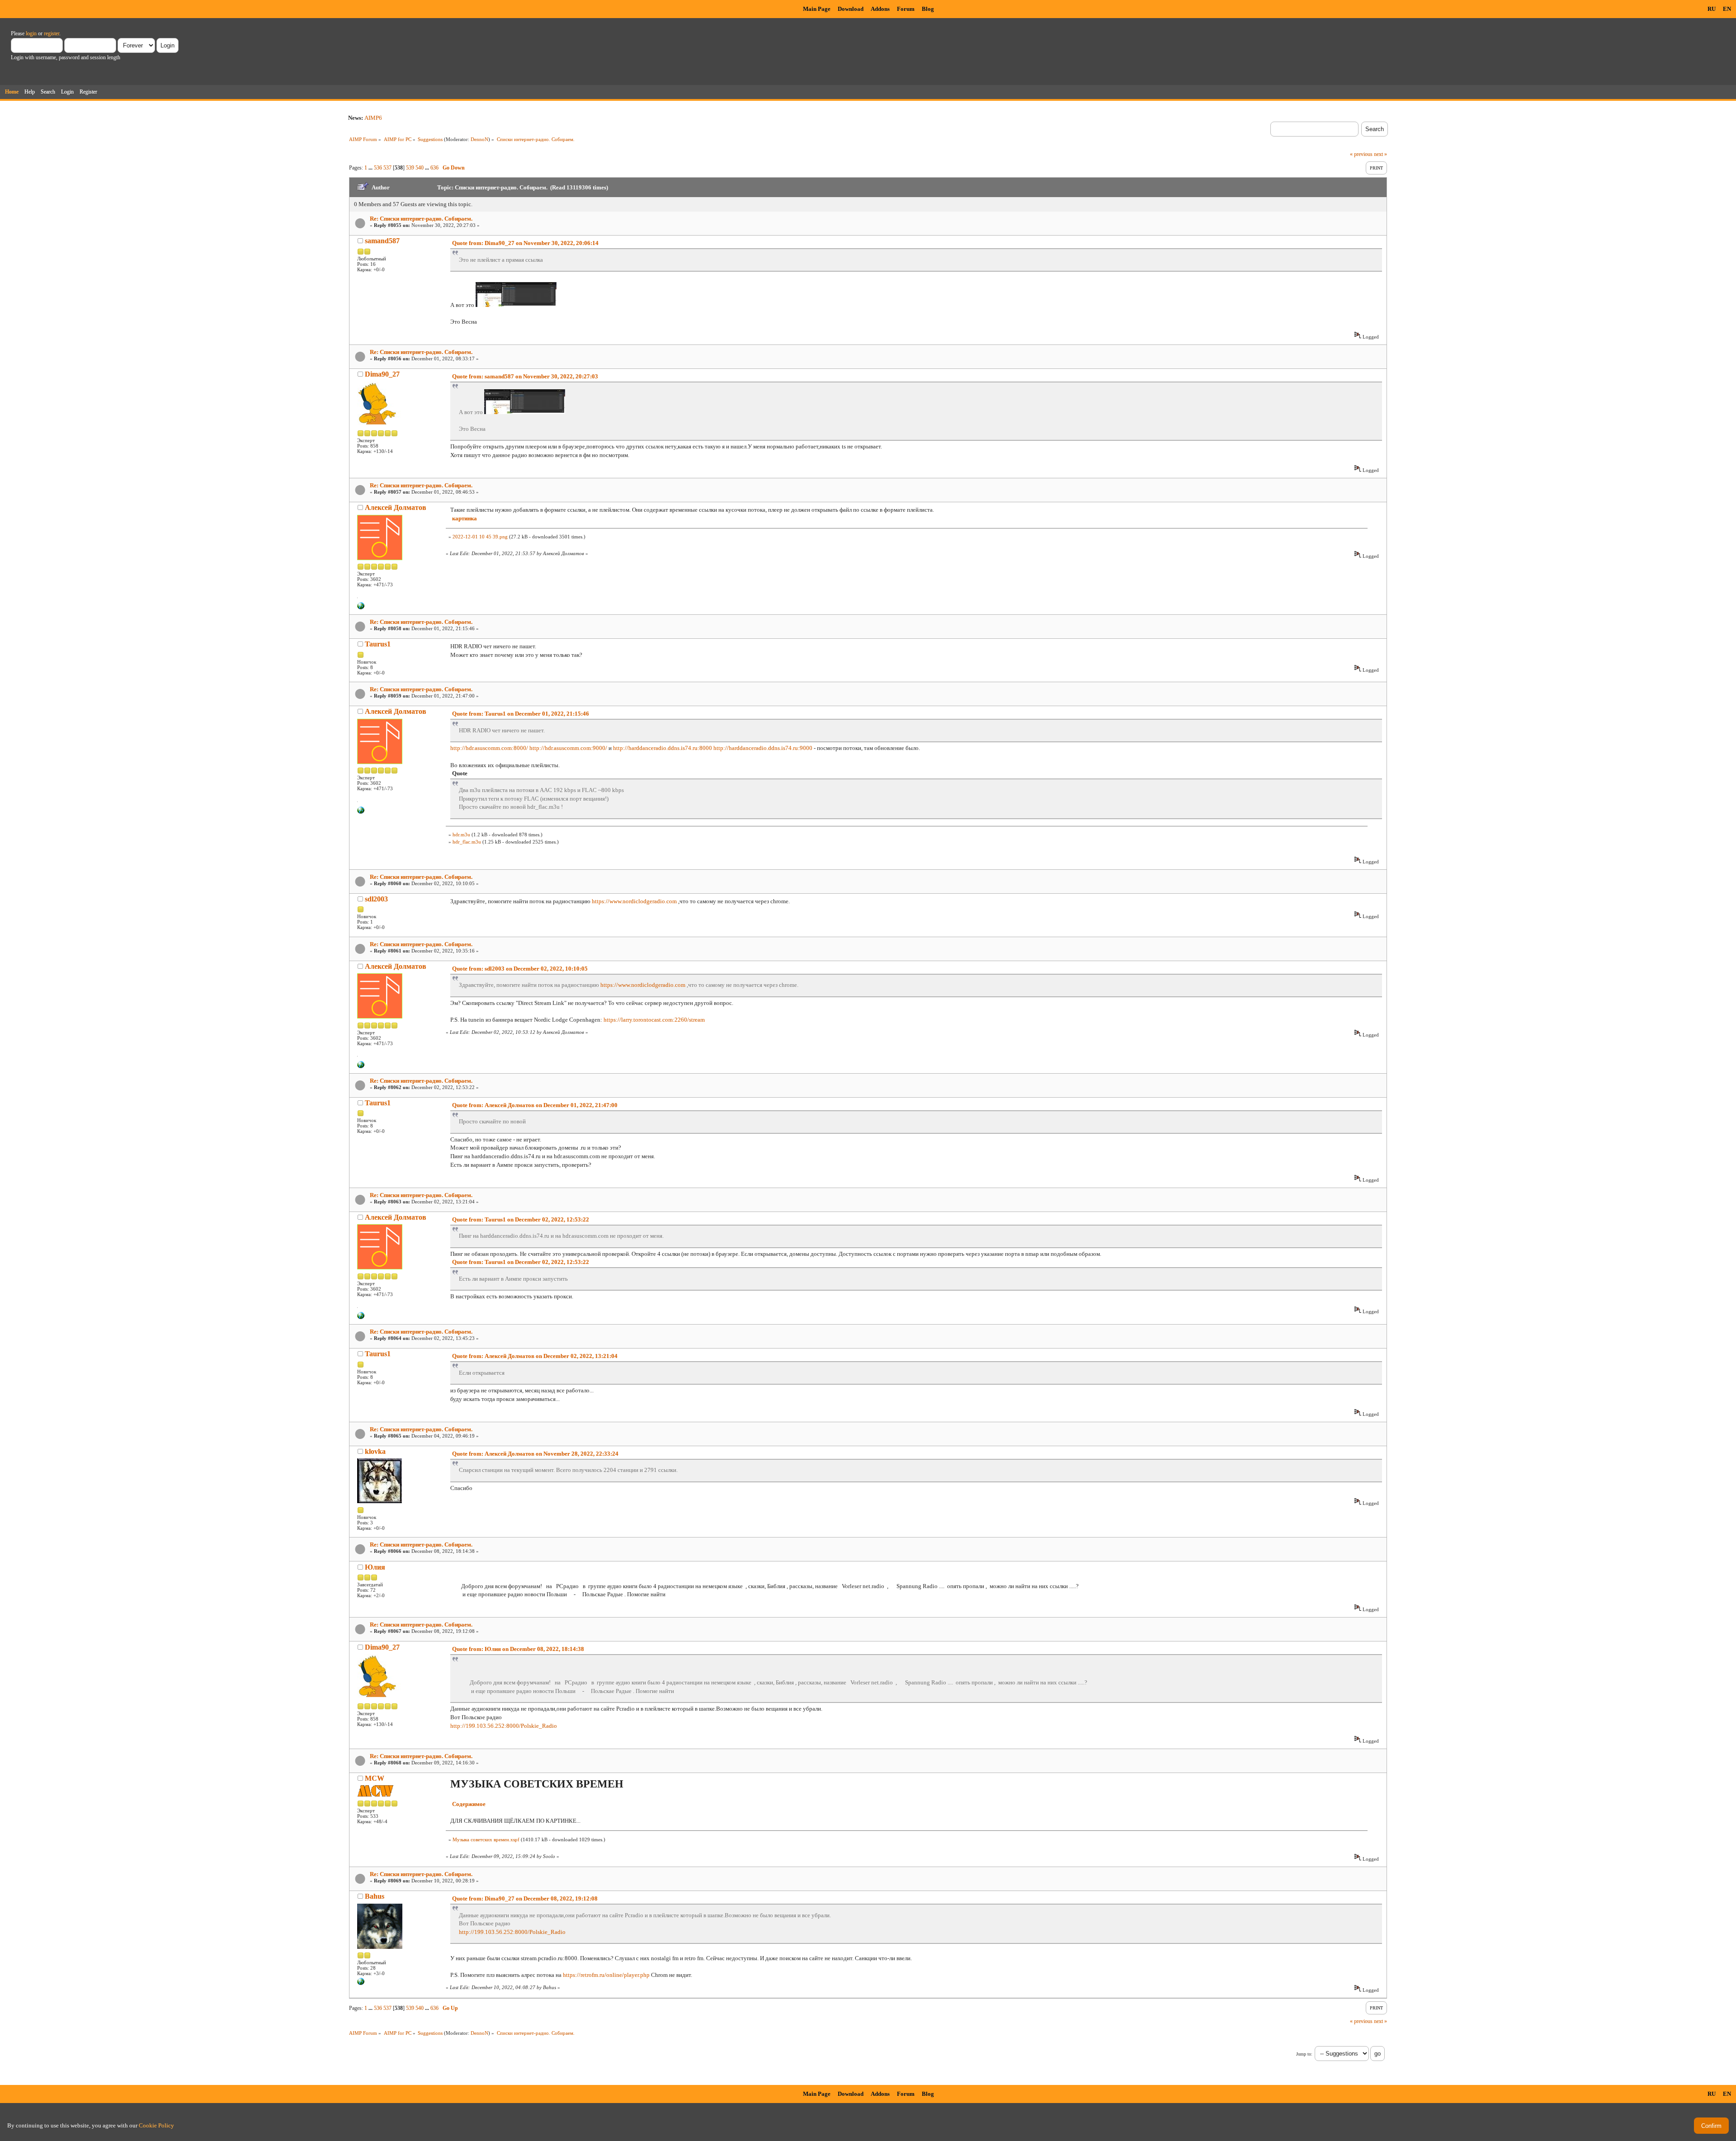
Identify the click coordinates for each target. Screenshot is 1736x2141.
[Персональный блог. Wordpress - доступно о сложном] (361, 1983)
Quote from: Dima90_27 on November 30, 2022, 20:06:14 (525, 243)
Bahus (375, 1896)
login (31, 33)
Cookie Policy (156, 2125)
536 (378, 168)
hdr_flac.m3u (467, 842)
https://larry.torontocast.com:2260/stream (654, 1020)
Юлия (375, 1567)
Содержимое (469, 1804)
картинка (465, 518)
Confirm (1711, 2126)
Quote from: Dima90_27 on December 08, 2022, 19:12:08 (525, 1898)
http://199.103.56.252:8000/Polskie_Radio (504, 1726)
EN (1727, 9)
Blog (928, 9)
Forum (906, 9)
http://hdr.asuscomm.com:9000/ (568, 748)
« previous (1361, 154)
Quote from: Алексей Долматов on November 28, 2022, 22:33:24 (535, 1454)
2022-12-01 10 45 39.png (480, 537)
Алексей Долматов (396, 507)
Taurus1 (378, 644)
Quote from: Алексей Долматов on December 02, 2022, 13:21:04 (535, 1356)
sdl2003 (376, 899)
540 (420, 168)
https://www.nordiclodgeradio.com (634, 901)
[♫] (361, 608)
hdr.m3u (461, 835)
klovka (375, 1451)
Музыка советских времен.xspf (486, 1839)
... (371, 168)
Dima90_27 (382, 374)
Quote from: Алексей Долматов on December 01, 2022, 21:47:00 (535, 1105)
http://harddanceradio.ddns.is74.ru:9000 (763, 748)
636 (434, 168)
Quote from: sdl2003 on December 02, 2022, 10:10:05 (520, 969)
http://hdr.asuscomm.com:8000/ (489, 748)
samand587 (382, 241)
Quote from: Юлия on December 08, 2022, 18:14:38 (518, 1649)
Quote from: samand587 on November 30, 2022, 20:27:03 (525, 376)
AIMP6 (373, 118)
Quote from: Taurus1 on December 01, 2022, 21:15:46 (521, 714)
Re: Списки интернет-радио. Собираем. (421, 219)
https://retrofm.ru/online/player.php (606, 1975)
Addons (880, 9)
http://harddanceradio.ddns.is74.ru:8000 (663, 748)
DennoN (479, 139)
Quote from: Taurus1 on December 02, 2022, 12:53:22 (521, 1219)
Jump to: (1304, 2054)
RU (1712, 9)
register (52, 33)
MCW (375, 1778)
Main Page (817, 9)
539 (410, 168)
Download (851, 9)
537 (387, 168)
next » (1380, 154)
